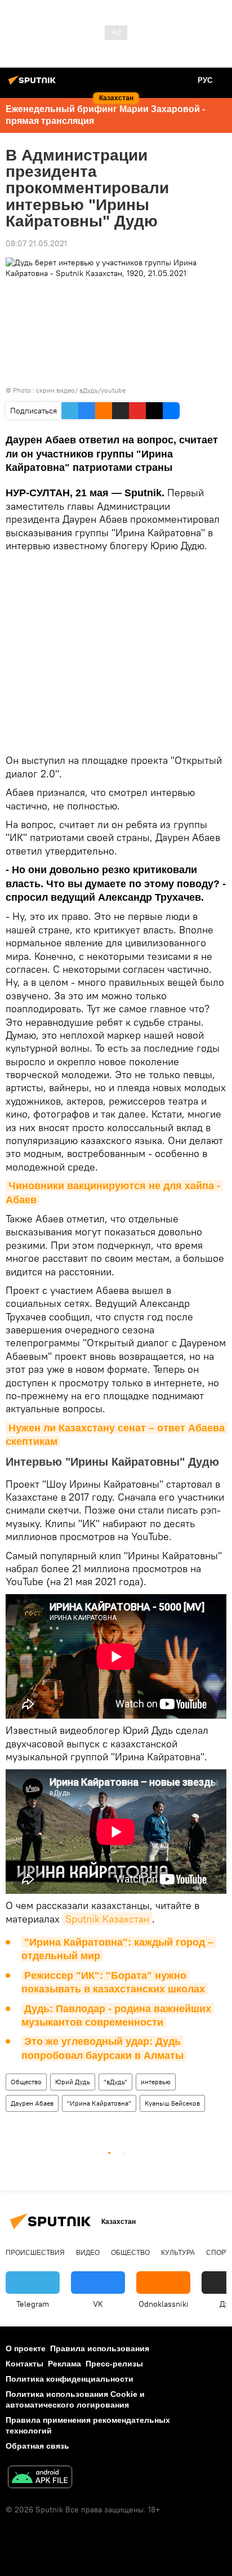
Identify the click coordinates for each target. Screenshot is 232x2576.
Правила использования (100, 2348)
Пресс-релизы (114, 2364)
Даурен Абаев (32, 2103)
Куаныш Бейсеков (172, 2103)
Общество (26, 2082)
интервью (156, 2082)
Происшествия (35, 2253)
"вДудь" (115, 2082)
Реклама (64, 2364)
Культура (178, 2253)
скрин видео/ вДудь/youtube (81, 390)
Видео (88, 2253)
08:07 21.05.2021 (36, 243)
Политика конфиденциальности (70, 2379)
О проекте (26, 2348)
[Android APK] (40, 2478)
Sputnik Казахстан (107, 1919)
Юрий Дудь (73, 2082)
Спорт (218, 2253)
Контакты (24, 2364)
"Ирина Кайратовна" (99, 2103)
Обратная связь (37, 2446)
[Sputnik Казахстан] (34, 84)
